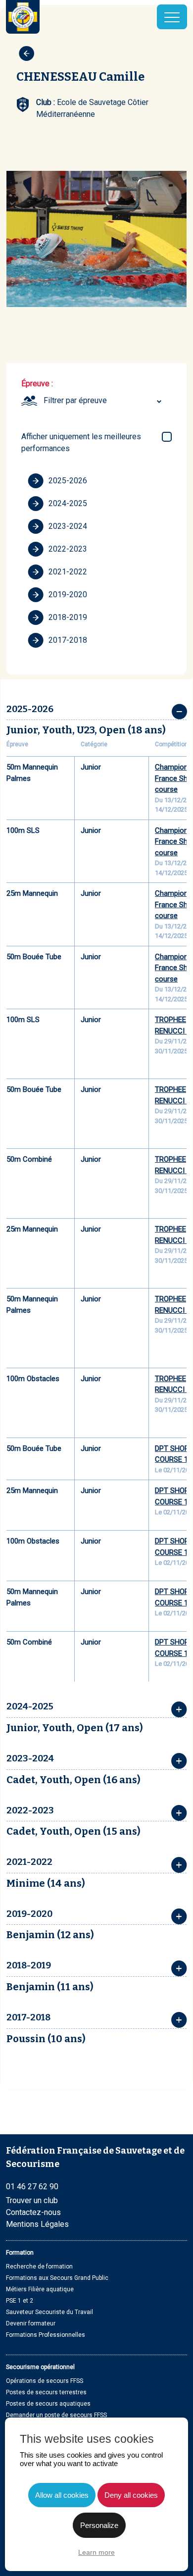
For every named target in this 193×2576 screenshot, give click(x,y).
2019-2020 (68, 594)
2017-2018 (68, 640)
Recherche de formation (39, 2267)
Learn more (96, 2552)
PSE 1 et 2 (20, 2301)
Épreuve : (37, 384)
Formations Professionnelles (46, 2335)
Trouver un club (32, 2200)
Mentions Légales (37, 2224)
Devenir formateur (31, 2323)
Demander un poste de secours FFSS (56, 2415)
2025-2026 (68, 481)
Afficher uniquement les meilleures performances (81, 442)
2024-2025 (68, 503)
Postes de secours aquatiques (48, 2404)
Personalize (99, 2525)
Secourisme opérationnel (40, 2367)
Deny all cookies (131, 2495)
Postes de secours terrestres (46, 2392)
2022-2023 (68, 549)
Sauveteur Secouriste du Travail (49, 2312)
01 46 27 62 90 (32, 2187)
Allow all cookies (62, 2495)
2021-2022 (68, 572)
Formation (20, 2253)
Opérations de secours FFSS (45, 2381)
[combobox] (104, 401)
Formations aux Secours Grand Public (57, 2278)
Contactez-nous (33, 2212)
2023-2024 (68, 526)
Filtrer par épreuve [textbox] (75, 400)
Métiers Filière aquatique (40, 2289)
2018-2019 (68, 617)
